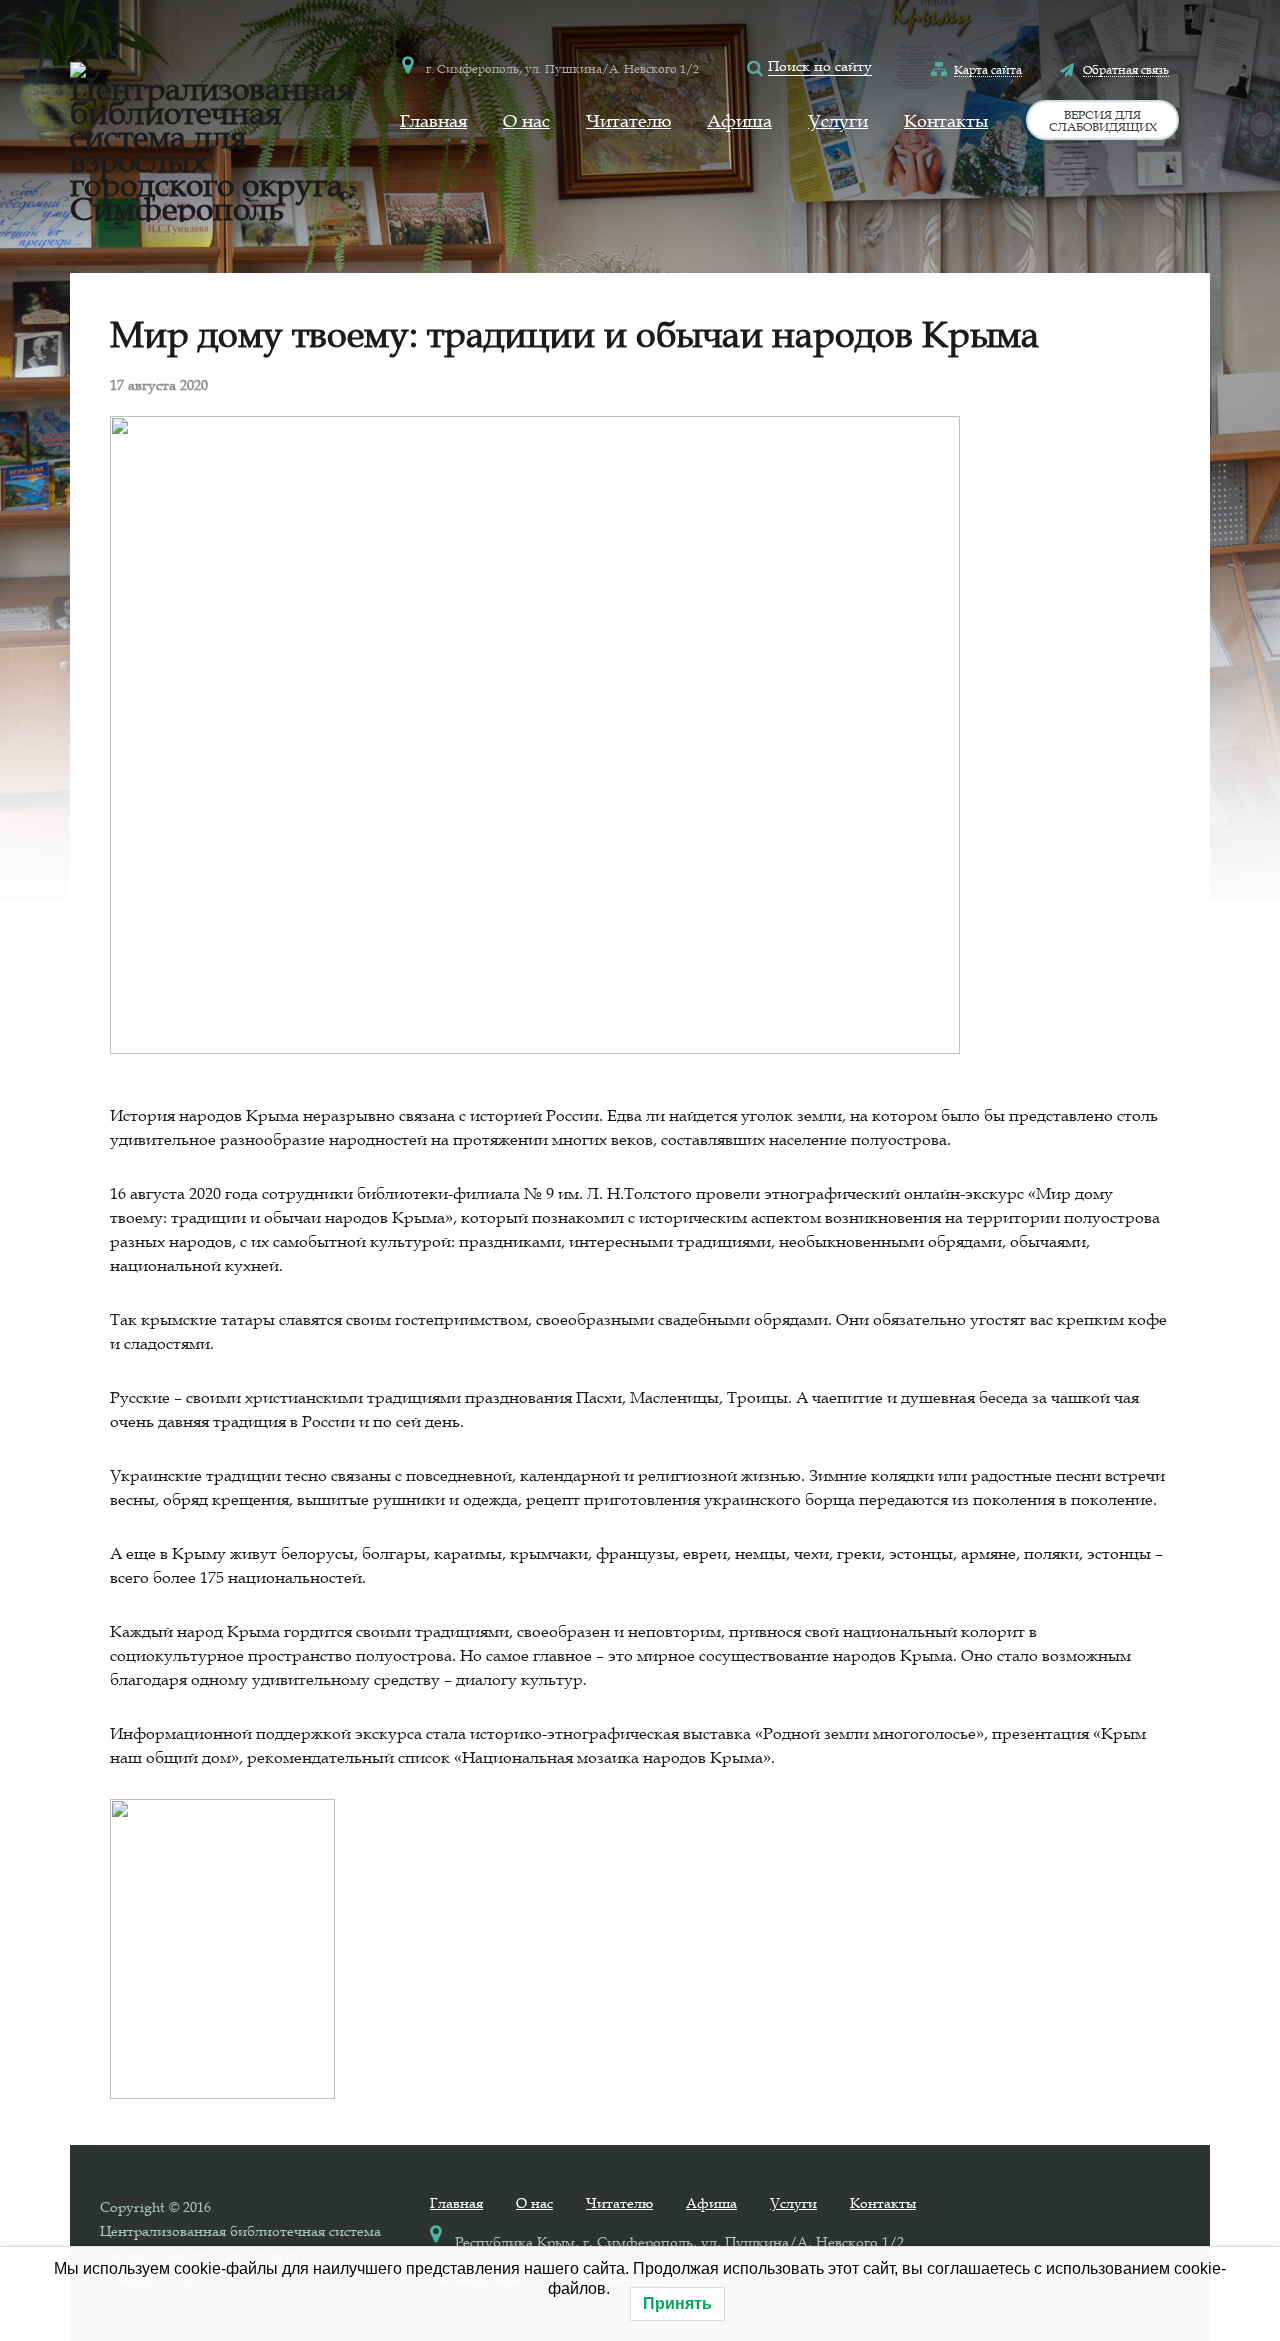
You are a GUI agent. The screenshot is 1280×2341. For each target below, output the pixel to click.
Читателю (628, 121)
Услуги (838, 121)
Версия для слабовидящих (1103, 120)
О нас (526, 121)
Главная (433, 121)
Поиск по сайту (820, 66)
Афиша (739, 121)
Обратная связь (1126, 69)
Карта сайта (988, 69)
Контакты (946, 121)
